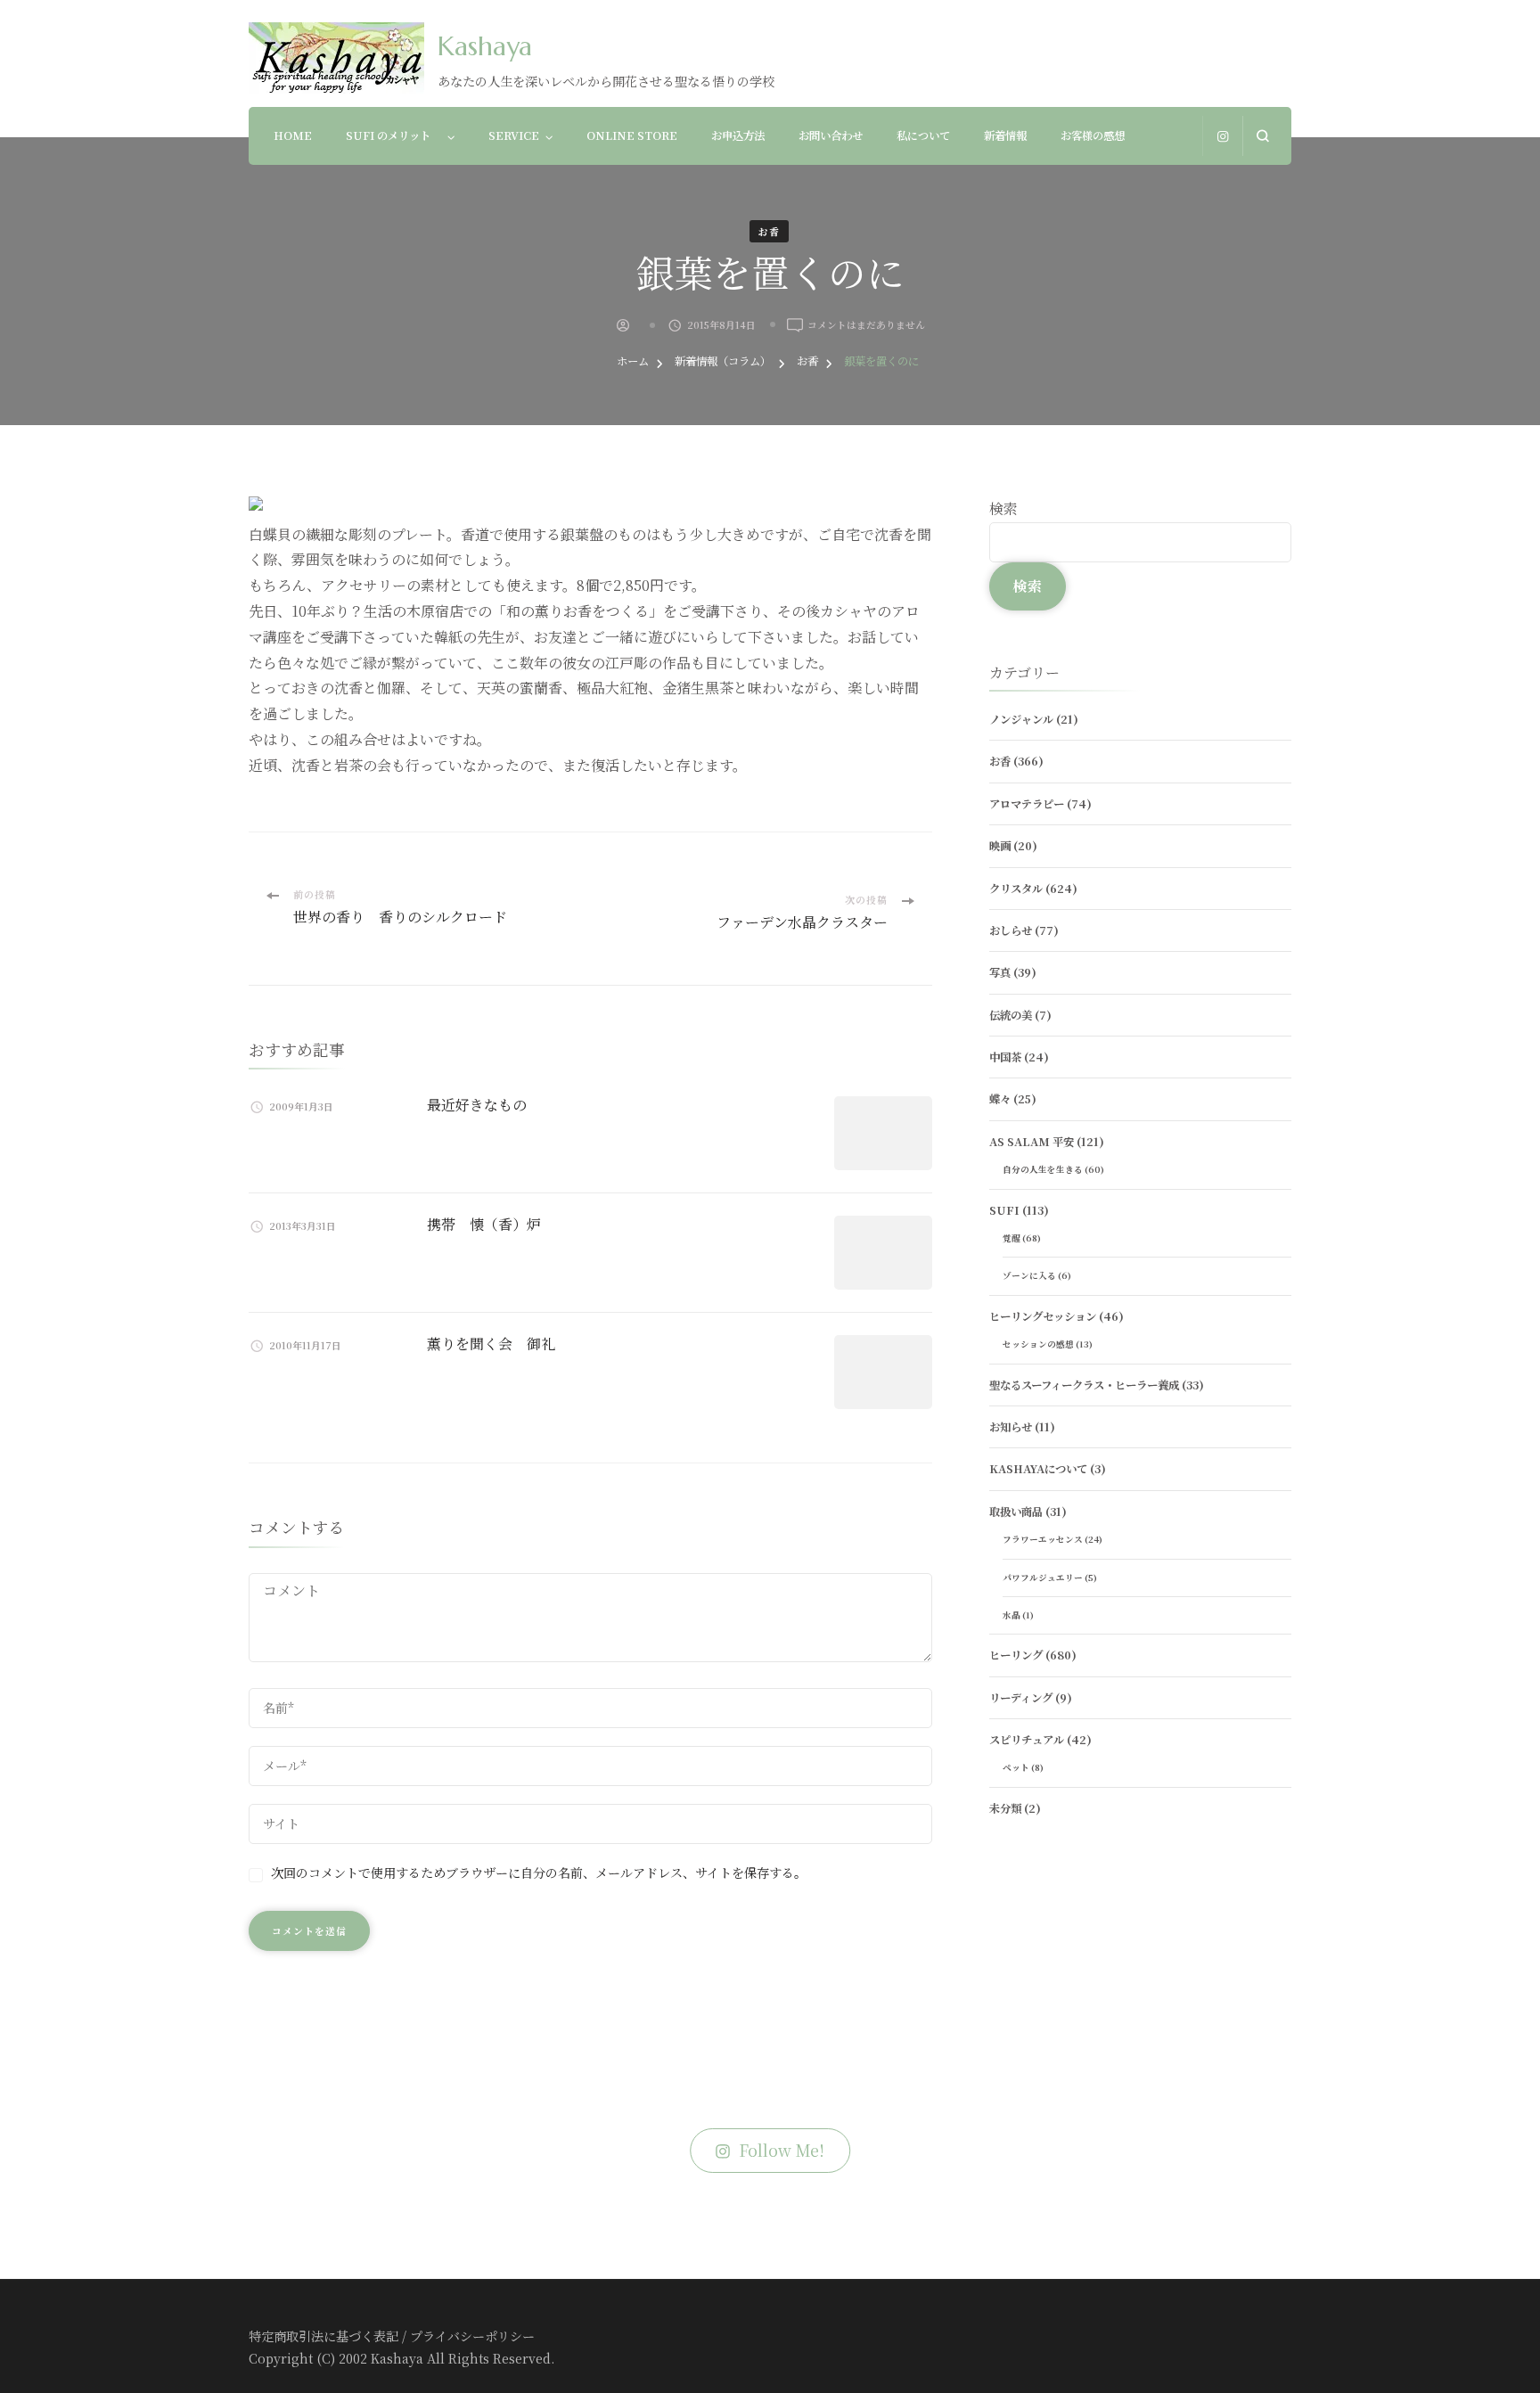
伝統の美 (1011, 1015)
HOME (293, 135)
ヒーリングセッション (1043, 1316)
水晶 (1012, 1615)
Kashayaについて (1038, 1469)
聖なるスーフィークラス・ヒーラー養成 (1084, 1385)
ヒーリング (1016, 1655)
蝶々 (1000, 1099)
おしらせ (1011, 930)
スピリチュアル (1027, 1740)
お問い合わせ (831, 135)
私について (923, 135)
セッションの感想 (1038, 1344)
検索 (1003, 508)
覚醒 (1012, 1238)
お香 (769, 231)
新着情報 (1005, 135)
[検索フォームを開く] (1262, 136)
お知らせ (1011, 1427)
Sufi (1004, 1210)
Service (514, 135)
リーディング (1021, 1698)
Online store (632, 135)
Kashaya (485, 46)
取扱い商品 (1016, 1512)
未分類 (1005, 1808)
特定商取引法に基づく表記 (324, 2336)
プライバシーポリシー (472, 2336)
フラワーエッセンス (1043, 1539)
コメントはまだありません (866, 325)
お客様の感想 (1093, 135)
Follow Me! (782, 2150)
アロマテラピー (1027, 804)
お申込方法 (738, 135)
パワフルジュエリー (1043, 1578)
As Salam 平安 (1032, 1142)
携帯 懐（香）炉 (484, 1224)
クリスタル (1016, 889)
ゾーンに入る (1029, 1275)
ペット (1016, 1767)
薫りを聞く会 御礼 (491, 1344)
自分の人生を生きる (1043, 1169)
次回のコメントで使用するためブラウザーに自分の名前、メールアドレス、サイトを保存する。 (539, 1873)
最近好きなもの (477, 1105)
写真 (1000, 972)
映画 (1000, 846)
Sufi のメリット (393, 135)
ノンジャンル (1021, 719)
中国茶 (1005, 1057)
